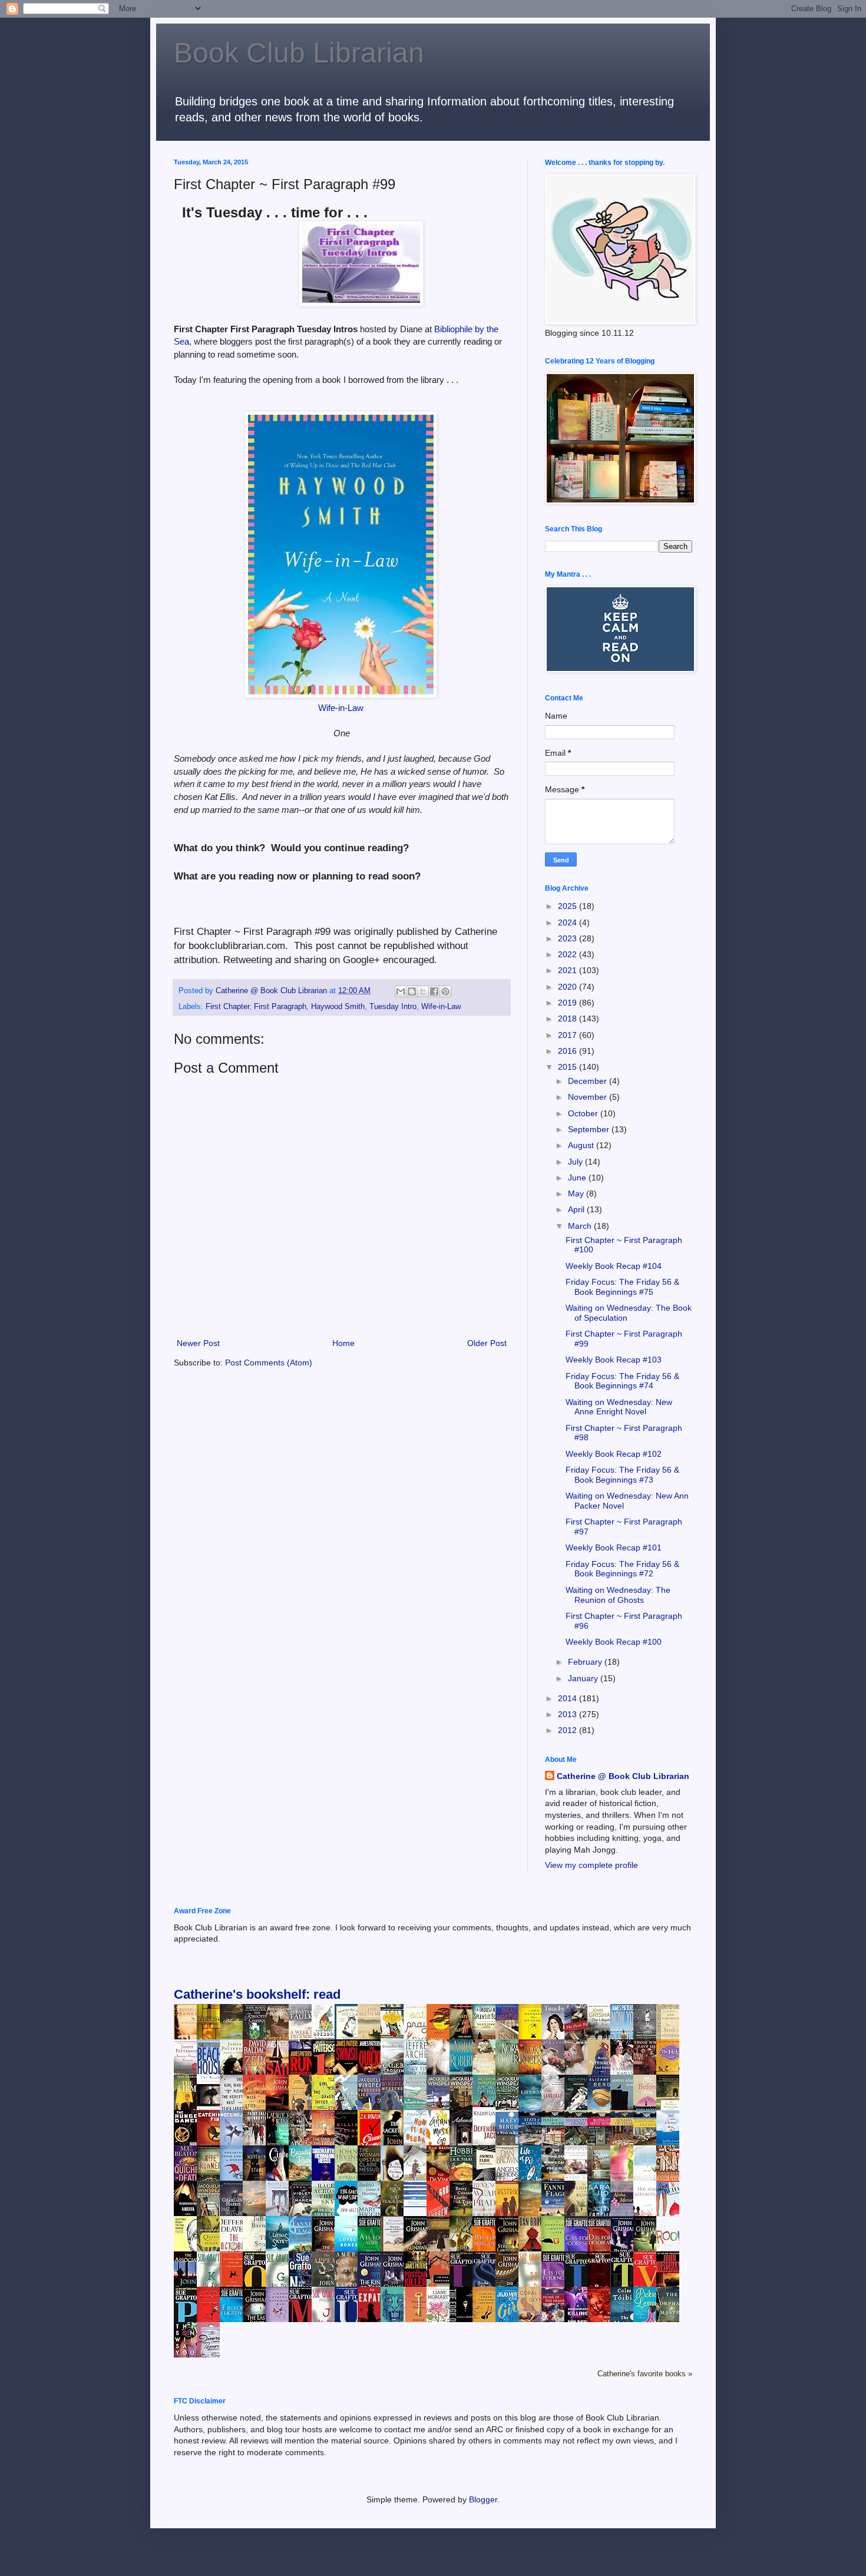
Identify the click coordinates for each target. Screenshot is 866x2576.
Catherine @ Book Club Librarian (623, 1776)
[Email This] (401, 991)
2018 (568, 1019)
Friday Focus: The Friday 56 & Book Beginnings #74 (622, 1381)
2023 (568, 938)
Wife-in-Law (341, 708)
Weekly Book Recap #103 (614, 1360)
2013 (568, 1714)
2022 (568, 954)
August (582, 1145)
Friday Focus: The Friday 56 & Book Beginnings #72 (622, 1569)
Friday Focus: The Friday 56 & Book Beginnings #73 (622, 1475)
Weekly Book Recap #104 (614, 1266)
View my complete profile (591, 1865)
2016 (568, 1051)
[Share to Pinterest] (445, 991)
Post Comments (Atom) (269, 1363)
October (584, 1113)
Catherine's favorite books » (645, 2374)
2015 (568, 1067)
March (581, 1226)
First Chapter (227, 1007)
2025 (568, 906)
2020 (568, 987)
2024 (568, 922)
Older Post (487, 1343)
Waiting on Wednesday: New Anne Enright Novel (619, 1407)
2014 (568, 1698)
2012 (568, 1730)
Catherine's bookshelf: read (257, 1994)
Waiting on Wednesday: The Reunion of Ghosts (618, 1595)
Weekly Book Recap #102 (614, 1454)
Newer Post (198, 1343)
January (584, 1678)
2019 (568, 1003)
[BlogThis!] (412, 991)
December (589, 1081)
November (589, 1097)
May (577, 1193)
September (590, 1129)
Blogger (483, 2499)
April (577, 1209)
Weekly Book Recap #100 (614, 1642)
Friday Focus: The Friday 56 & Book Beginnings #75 (622, 1287)
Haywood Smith (338, 1007)
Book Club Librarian (299, 53)
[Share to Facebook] (434, 991)
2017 (568, 1035)
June (578, 1178)
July (576, 1162)
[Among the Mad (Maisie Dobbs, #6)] (487, 2104)
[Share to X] (423, 991)
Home (343, 1343)
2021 (568, 970)
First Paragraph (280, 1007)
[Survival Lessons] (418, 2204)
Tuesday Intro (393, 1007)
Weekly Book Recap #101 (614, 1547)
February (586, 1662)
